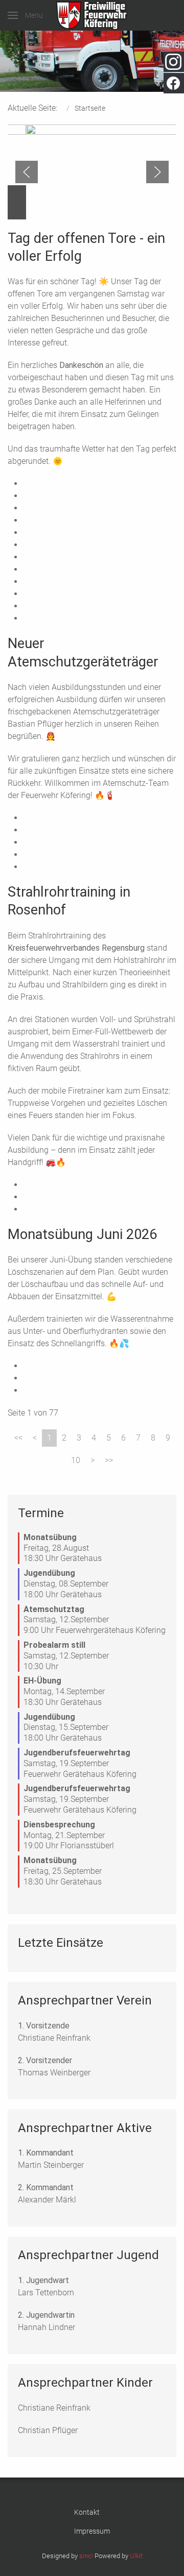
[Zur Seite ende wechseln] (109, 1460)
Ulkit (136, 2556)
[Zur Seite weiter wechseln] (93, 1460)
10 (76, 1460)
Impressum (92, 2531)
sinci (86, 2556)
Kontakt (87, 2512)
